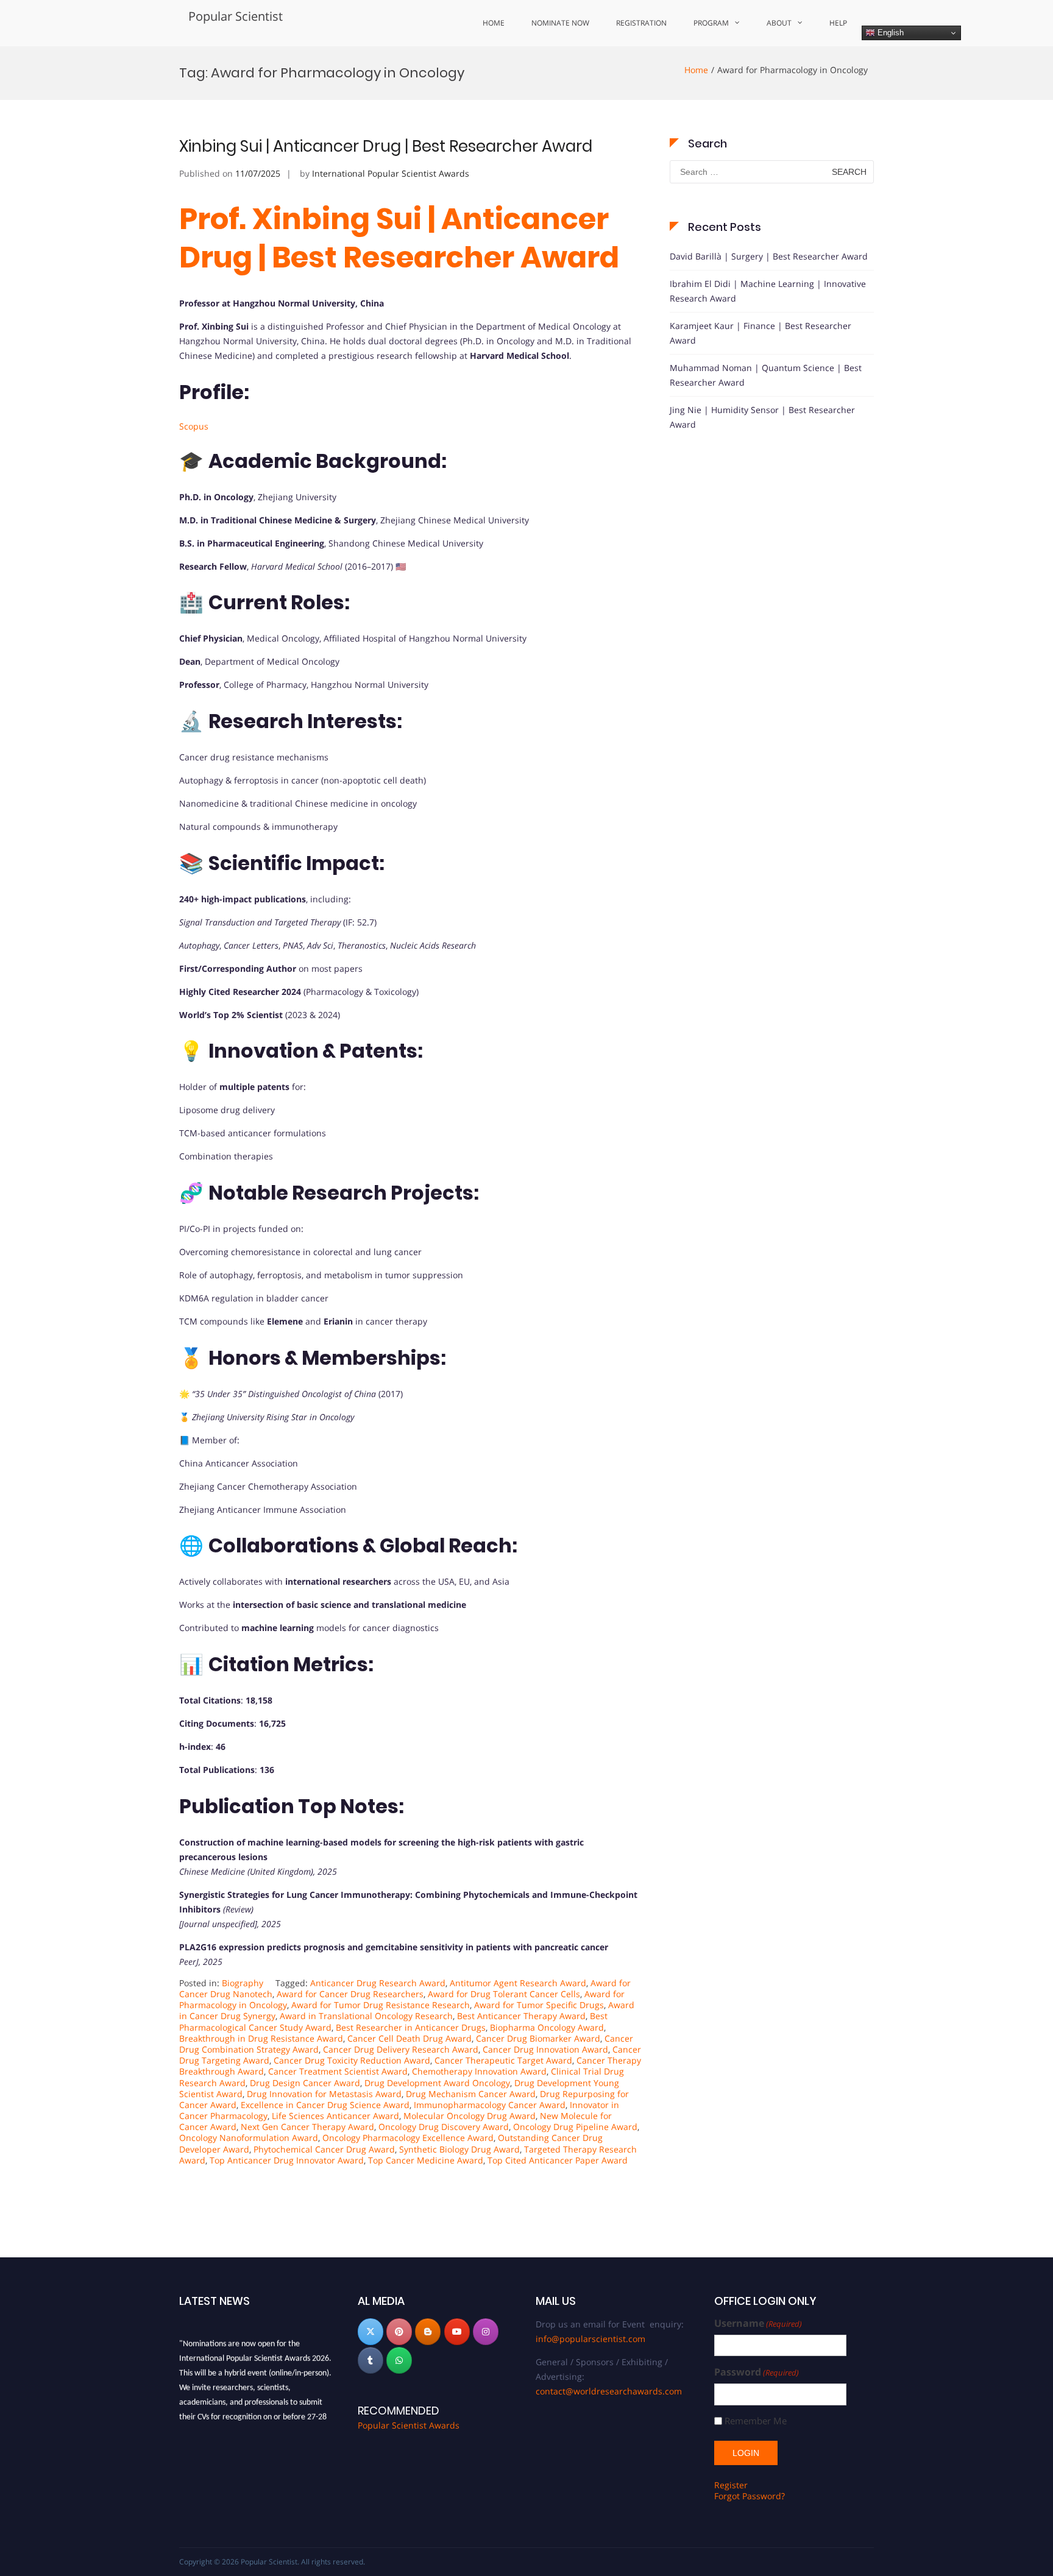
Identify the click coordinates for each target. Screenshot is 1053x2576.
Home (494, 23)
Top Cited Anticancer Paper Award (558, 2160)
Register (731, 2485)
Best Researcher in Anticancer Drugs (411, 2027)
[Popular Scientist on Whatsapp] (399, 2360)
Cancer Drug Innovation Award (545, 2049)
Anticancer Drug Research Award (378, 1983)
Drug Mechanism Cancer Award (471, 2094)
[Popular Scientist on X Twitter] (370, 2332)
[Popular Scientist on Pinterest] (399, 2332)
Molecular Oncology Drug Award (470, 2116)
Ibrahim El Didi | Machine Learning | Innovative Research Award (768, 291)
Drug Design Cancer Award (305, 2083)
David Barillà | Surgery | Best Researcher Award (769, 256)
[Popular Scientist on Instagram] (486, 2332)
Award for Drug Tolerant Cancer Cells (504, 1994)
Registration (641, 23)
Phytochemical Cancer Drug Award (324, 2149)
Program (711, 23)
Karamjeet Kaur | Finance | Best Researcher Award (760, 333)
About (779, 23)
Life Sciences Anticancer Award (335, 2116)
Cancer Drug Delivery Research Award (401, 2049)
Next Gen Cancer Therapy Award (307, 2127)
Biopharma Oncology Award (547, 2027)
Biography (243, 1983)
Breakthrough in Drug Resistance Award (261, 2038)
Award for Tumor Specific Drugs (539, 2005)
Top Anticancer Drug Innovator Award (287, 2160)
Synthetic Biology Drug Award (459, 2149)
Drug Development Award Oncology (437, 2083)
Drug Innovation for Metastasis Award (324, 2094)
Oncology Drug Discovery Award (444, 2127)
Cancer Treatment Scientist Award (338, 2071)
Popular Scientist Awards (409, 2425)
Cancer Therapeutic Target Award (503, 2060)
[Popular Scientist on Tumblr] (370, 2360)
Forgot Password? (750, 2496)
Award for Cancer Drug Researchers (350, 1994)
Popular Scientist (236, 16)
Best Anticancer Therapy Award (521, 2016)
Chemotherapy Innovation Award (479, 2071)
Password (757, 2372)
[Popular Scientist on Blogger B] (428, 2332)
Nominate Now (560, 23)
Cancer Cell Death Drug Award (409, 2038)
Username (758, 2323)
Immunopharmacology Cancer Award (490, 2105)
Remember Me (756, 2421)
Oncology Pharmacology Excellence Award (408, 2138)
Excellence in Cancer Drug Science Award (325, 2105)
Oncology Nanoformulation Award (249, 2138)
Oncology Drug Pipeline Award (575, 2127)
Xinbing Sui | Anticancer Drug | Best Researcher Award (386, 146)
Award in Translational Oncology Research (366, 2016)
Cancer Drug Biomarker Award (538, 2038)
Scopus (194, 426)
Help (838, 23)
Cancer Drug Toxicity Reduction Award (352, 2060)
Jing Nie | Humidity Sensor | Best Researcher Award (762, 417)
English (889, 33)
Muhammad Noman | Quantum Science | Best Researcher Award (766, 375)
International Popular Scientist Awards (391, 173)
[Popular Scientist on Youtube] (457, 2332)
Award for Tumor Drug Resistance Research (381, 2005)
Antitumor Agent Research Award (518, 1983)
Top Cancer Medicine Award (426, 2160)
